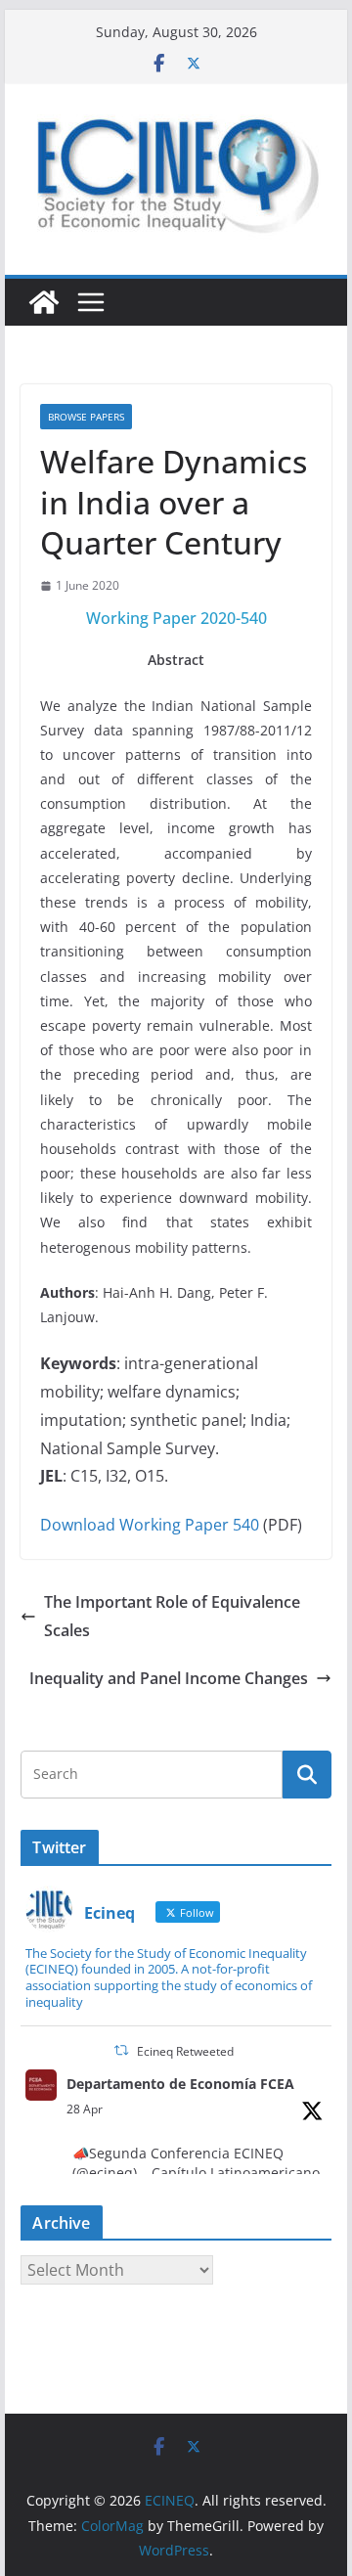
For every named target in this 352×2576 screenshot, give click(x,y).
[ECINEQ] (44, 302)
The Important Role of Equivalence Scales (172, 1616)
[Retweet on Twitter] (121, 2050)
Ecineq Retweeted (185, 2051)
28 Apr (85, 2109)
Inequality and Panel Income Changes (169, 1678)
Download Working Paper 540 (150, 1525)
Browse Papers (86, 417)
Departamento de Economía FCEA (180, 2084)
